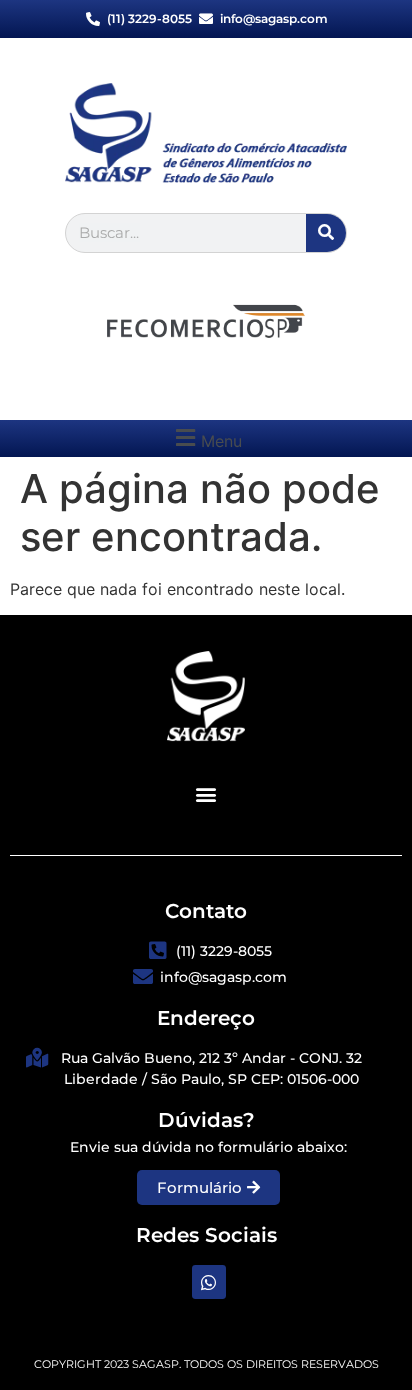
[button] (206, 438)
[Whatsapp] (209, 1282)
